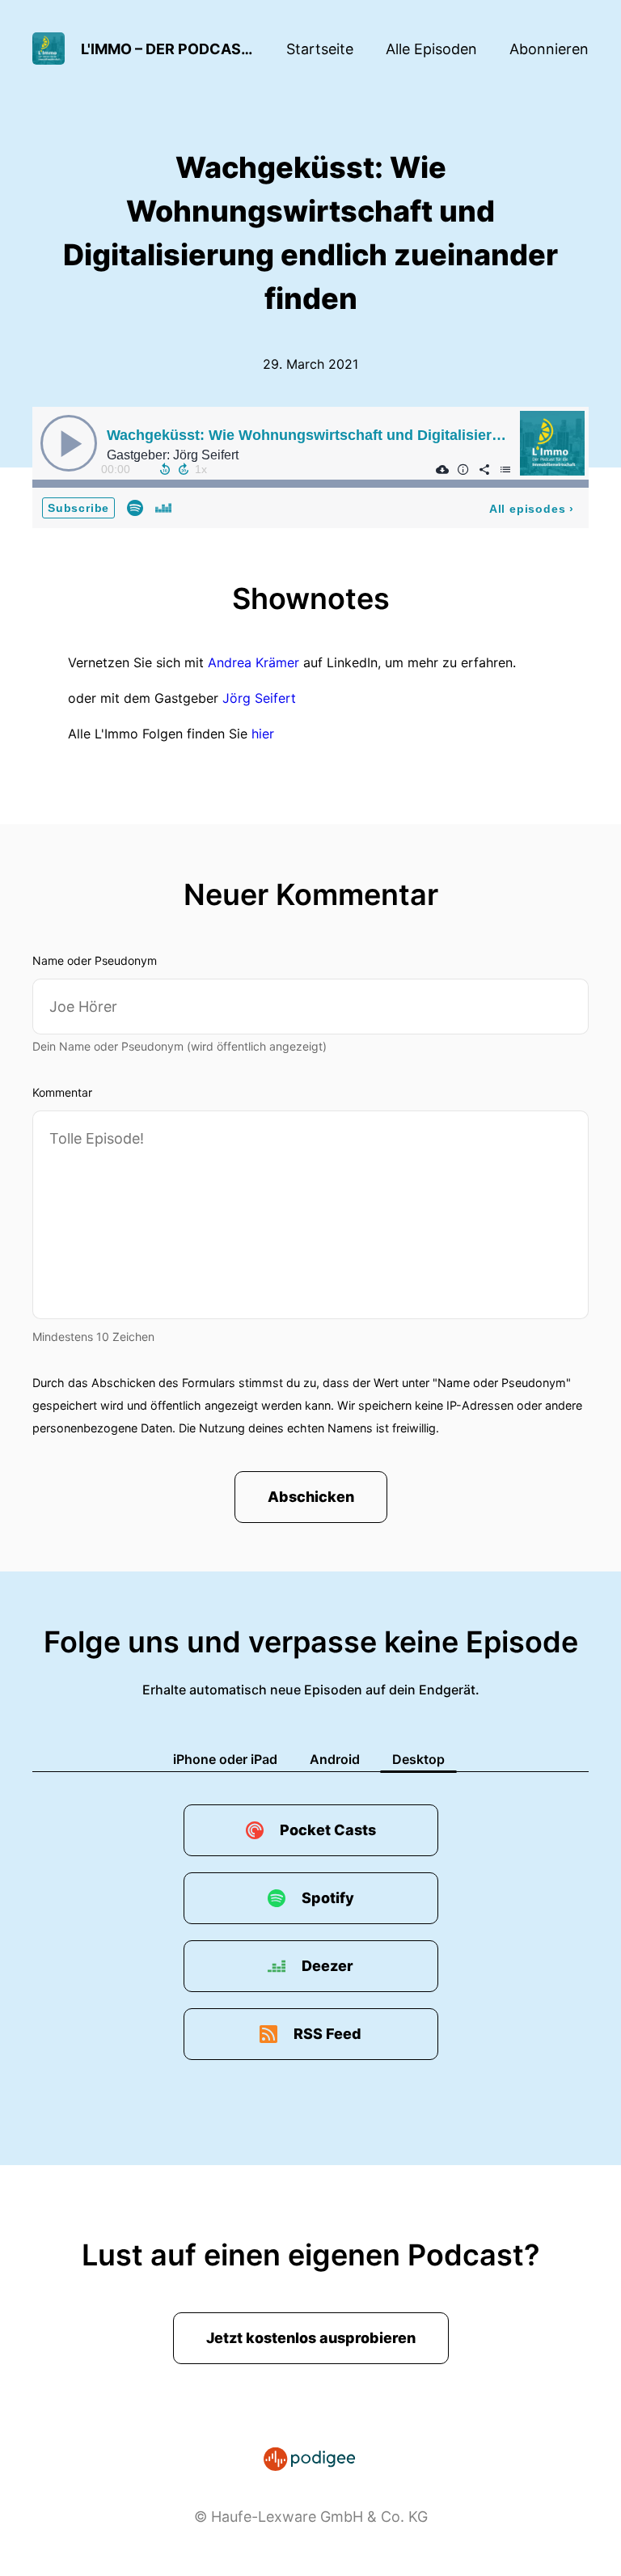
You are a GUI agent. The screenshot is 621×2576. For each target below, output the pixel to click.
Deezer (327, 1966)
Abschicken (311, 1497)
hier (263, 734)
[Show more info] (463, 469)
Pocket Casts (328, 1830)
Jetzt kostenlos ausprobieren (311, 2338)
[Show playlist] (505, 469)
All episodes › (532, 509)
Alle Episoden (431, 49)
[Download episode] (442, 469)
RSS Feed (327, 2034)
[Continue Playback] (69, 443)
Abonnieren (549, 49)
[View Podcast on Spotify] (135, 507)
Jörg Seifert (259, 698)
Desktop (418, 1759)
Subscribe (78, 508)
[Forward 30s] (184, 469)
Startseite (320, 49)
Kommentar (62, 1092)
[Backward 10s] (165, 469)
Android (335, 1759)
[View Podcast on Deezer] (163, 507)
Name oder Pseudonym (95, 960)
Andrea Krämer (253, 662)
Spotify (328, 1898)
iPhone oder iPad (225, 1759)
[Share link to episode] (484, 469)
